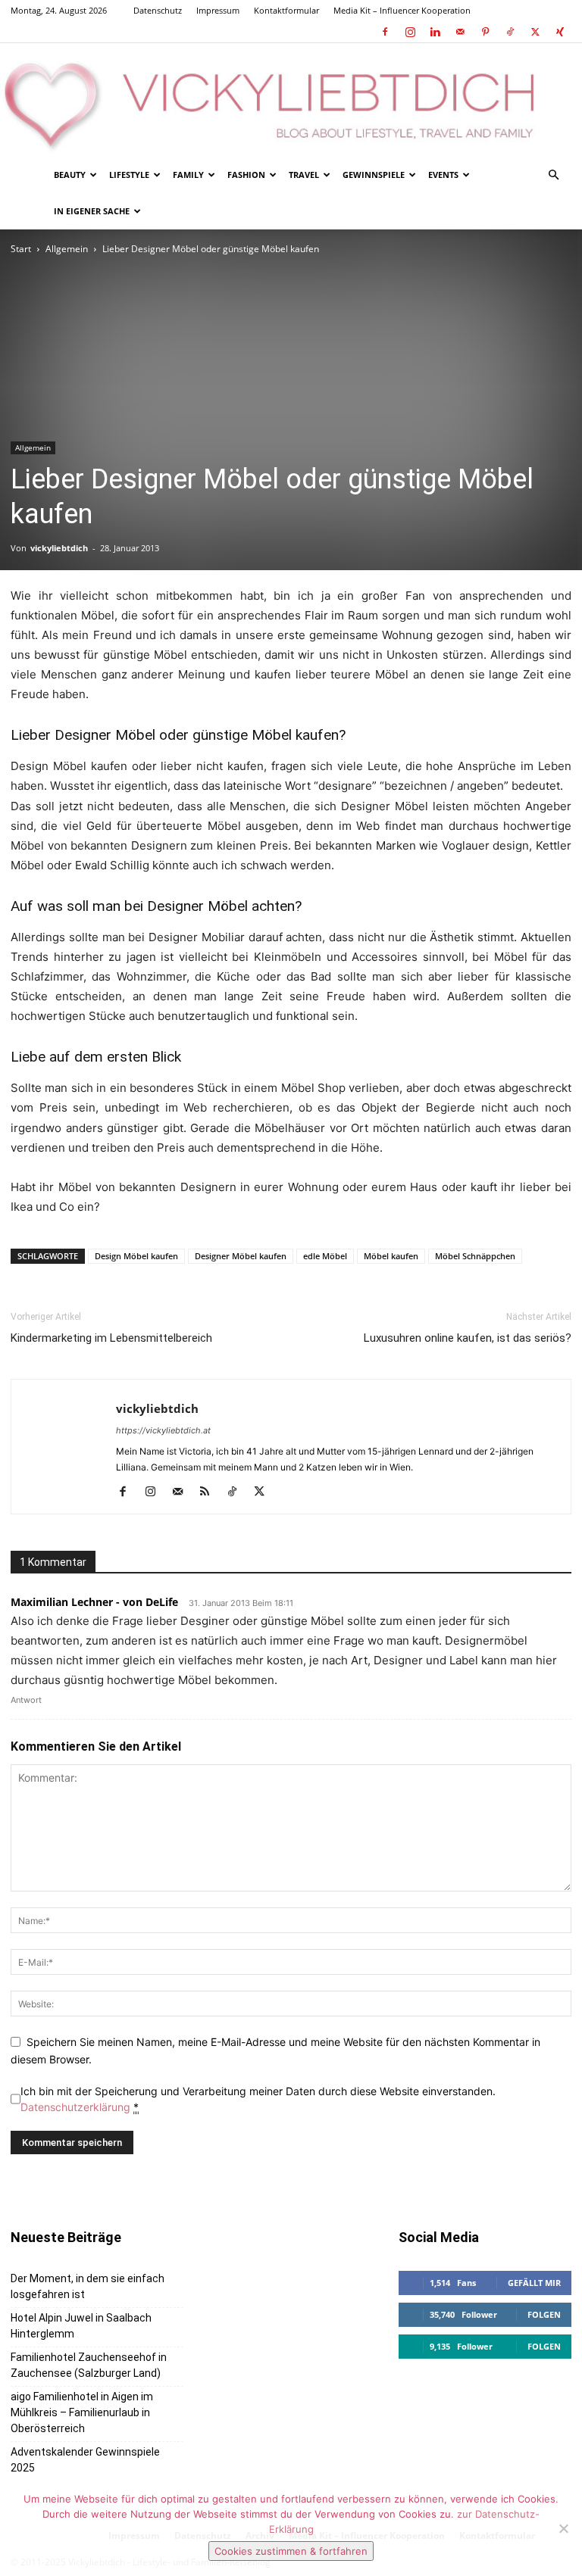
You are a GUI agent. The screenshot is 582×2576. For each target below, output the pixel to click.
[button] (553, 175)
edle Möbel (325, 1256)
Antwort (26, 1700)
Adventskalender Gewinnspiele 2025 (85, 2460)
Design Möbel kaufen (136, 1256)
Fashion (246, 175)
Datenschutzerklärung (75, 2107)
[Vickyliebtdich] (291, 100)
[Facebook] (385, 32)
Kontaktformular (286, 10)
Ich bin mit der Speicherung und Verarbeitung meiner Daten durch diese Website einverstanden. (258, 2099)
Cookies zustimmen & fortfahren (291, 2551)
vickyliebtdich (59, 548)
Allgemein (67, 249)
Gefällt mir (534, 2283)
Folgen (544, 2314)
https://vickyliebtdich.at (163, 1430)
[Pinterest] (485, 32)
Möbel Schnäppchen (475, 1256)
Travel (304, 175)
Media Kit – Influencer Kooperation (402, 10)
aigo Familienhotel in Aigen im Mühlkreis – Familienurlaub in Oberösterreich (82, 2412)
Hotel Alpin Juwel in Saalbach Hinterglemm (81, 2326)
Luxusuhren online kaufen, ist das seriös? (468, 1338)
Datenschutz (158, 10)
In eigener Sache (92, 211)
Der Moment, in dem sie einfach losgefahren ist (88, 2286)
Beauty (70, 175)
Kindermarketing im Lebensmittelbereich (111, 1338)
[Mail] (460, 32)
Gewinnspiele (374, 175)
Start (21, 249)
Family (188, 175)
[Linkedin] (435, 32)
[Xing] (560, 32)
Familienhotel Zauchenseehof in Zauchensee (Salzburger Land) (89, 2365)
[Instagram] (410, 32)
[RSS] (210, 1492)
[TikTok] (510, 32)
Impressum (218, 10)
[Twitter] (535, 32)
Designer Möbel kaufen (241, 1256)
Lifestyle (129, 175)
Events (443, 175)
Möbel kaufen (391, 1256)
